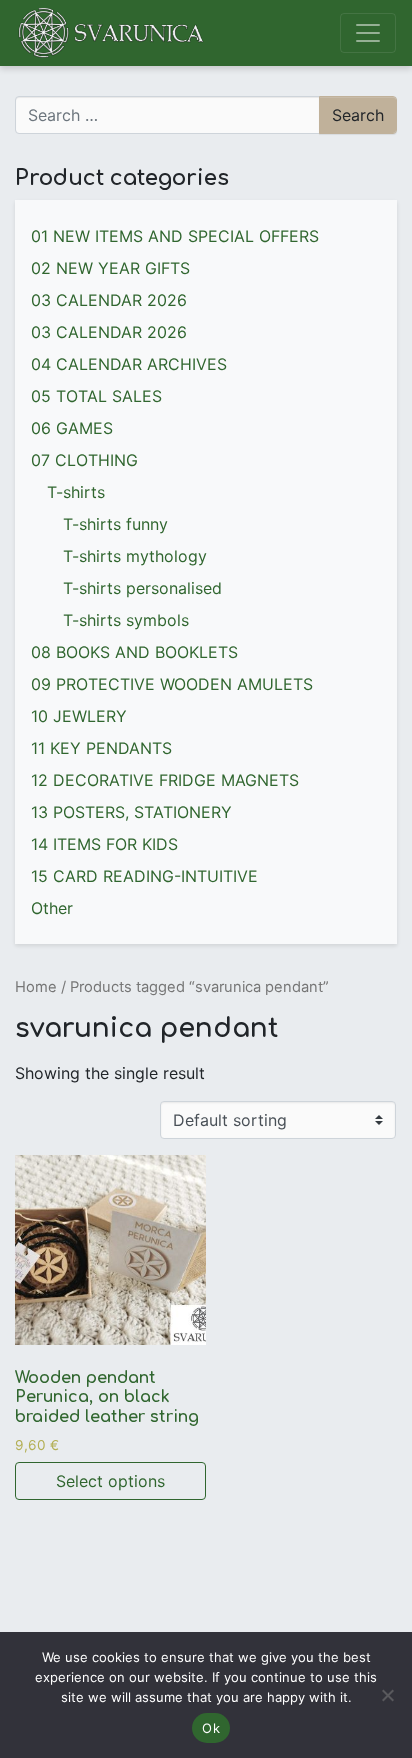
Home (36, 987)
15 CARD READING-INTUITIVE (144, 876)
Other (52, 908)
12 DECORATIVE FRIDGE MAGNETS (165, 780)
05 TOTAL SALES (96, 396)
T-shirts (76, 492)
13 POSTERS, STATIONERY (131, 812)
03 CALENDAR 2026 (109, 300)
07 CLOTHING (84, 460)
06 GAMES (72, 428)
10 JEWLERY (79, 716)
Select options (110, 1481)
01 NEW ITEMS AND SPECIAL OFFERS (175, 236)
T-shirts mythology (135, 556)
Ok (211, 1728)
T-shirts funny (115, 524)
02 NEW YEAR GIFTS (110, 268)
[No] (387, 1695)
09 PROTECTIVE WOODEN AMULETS (172, 684)
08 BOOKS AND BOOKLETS (134, 652)
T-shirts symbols (126, 620)
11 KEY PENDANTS (101, 748)
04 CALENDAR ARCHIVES (129, 364)
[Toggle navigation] (368, 33)
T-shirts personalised (142, 588)
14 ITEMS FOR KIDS (104, 844)
